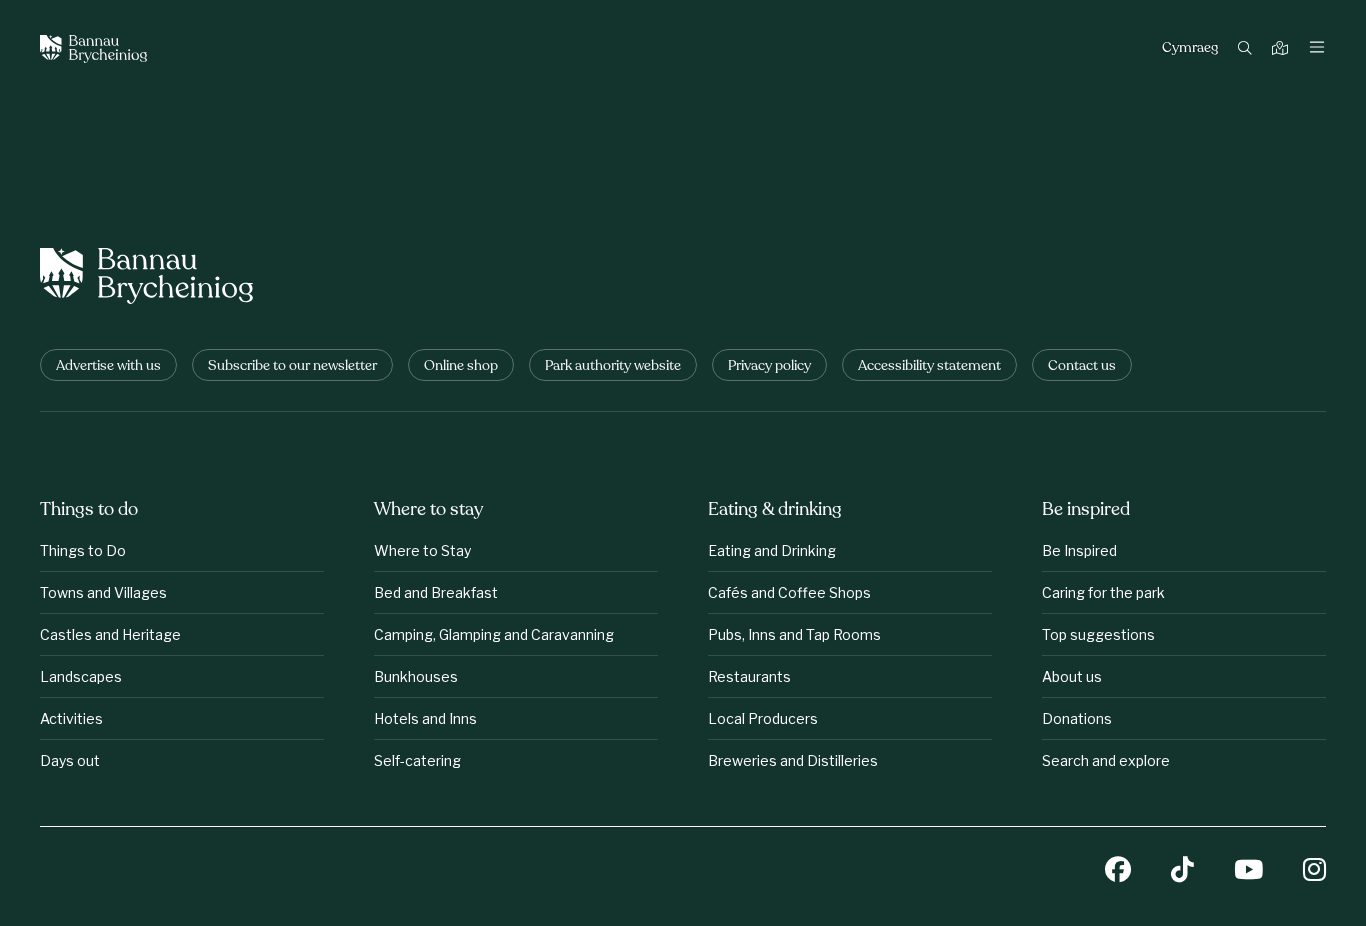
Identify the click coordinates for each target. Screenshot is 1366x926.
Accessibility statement (929, 366)
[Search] (1247, 49)
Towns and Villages (103, 592)
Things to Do (83, 550)
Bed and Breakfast (436, 592)
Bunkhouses (416, 676)
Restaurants (749, 676)
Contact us (1082, 366)
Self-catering (417, 760)
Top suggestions (1098, 634)
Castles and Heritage (110, 634)
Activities (71, 718)
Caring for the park (1103, 592)
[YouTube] (1248, 871)
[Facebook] (1118, 871)
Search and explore (1106, 760)
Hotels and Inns (425, 718)
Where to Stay (422, 550)
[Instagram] (1314, 871)
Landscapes (81, 676)
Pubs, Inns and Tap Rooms (794, 634)
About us (1072, 676)
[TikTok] (1182, 871)
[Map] (1282, 49)
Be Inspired (1079, 550)
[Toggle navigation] (1317, 49)
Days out (70, 760)
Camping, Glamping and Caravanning (494, 634)
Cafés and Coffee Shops (789, 592)
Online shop (461, 366)
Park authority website (613, 366)
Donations (1077, 718)
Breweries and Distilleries (793, 760)
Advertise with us (108, 366)
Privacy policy (769, 366)
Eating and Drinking (772, 550)
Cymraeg (1190, 49)
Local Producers (763, 718)
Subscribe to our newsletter (292, 366)
